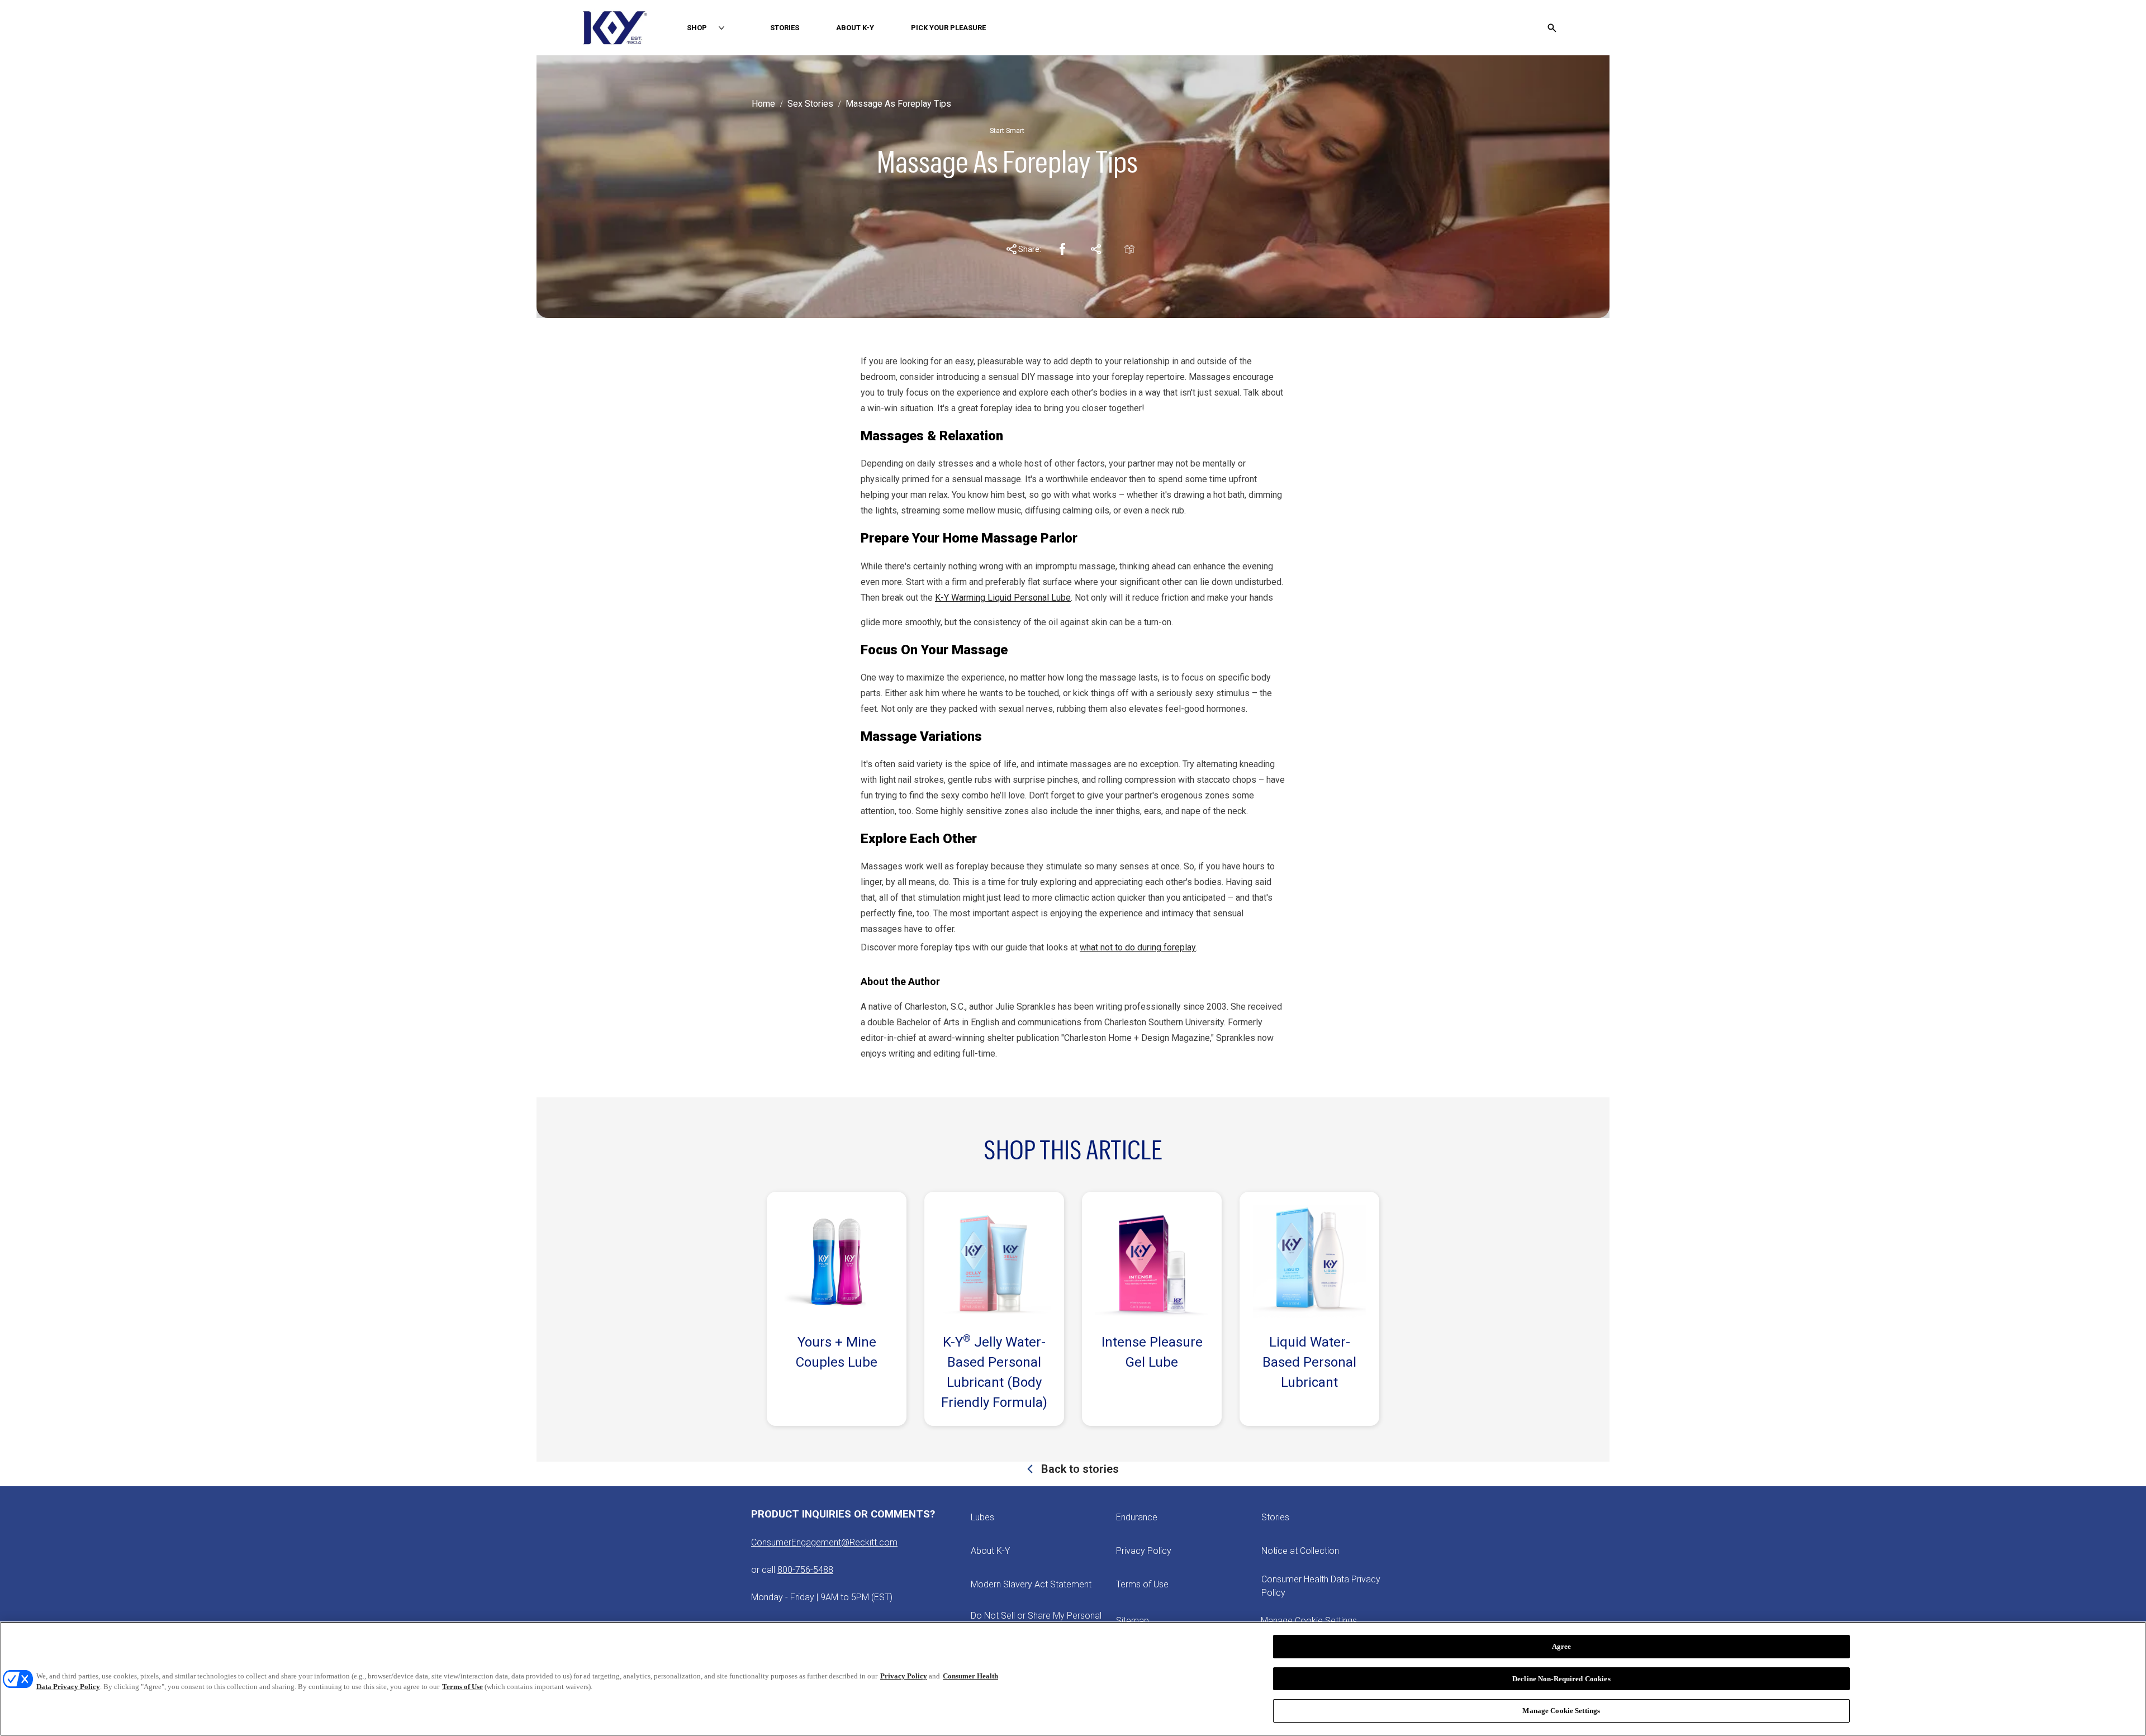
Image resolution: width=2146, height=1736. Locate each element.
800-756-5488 (805, 1570)
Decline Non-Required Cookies (1561, 1679)
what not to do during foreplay (1138, 947)
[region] (1073, 1679)
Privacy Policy (904, 1676)
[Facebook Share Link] (1062, 249)
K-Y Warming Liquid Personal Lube (1003, 598)
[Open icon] (1552, 28)
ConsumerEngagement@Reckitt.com (824, 1542)
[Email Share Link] (1129, 249)
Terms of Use (462, 1687)
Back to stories (1079, 1469)
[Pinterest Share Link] (1096, 249)
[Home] (615, 28)
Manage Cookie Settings (1561, 1711)
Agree (1562, 1646)
